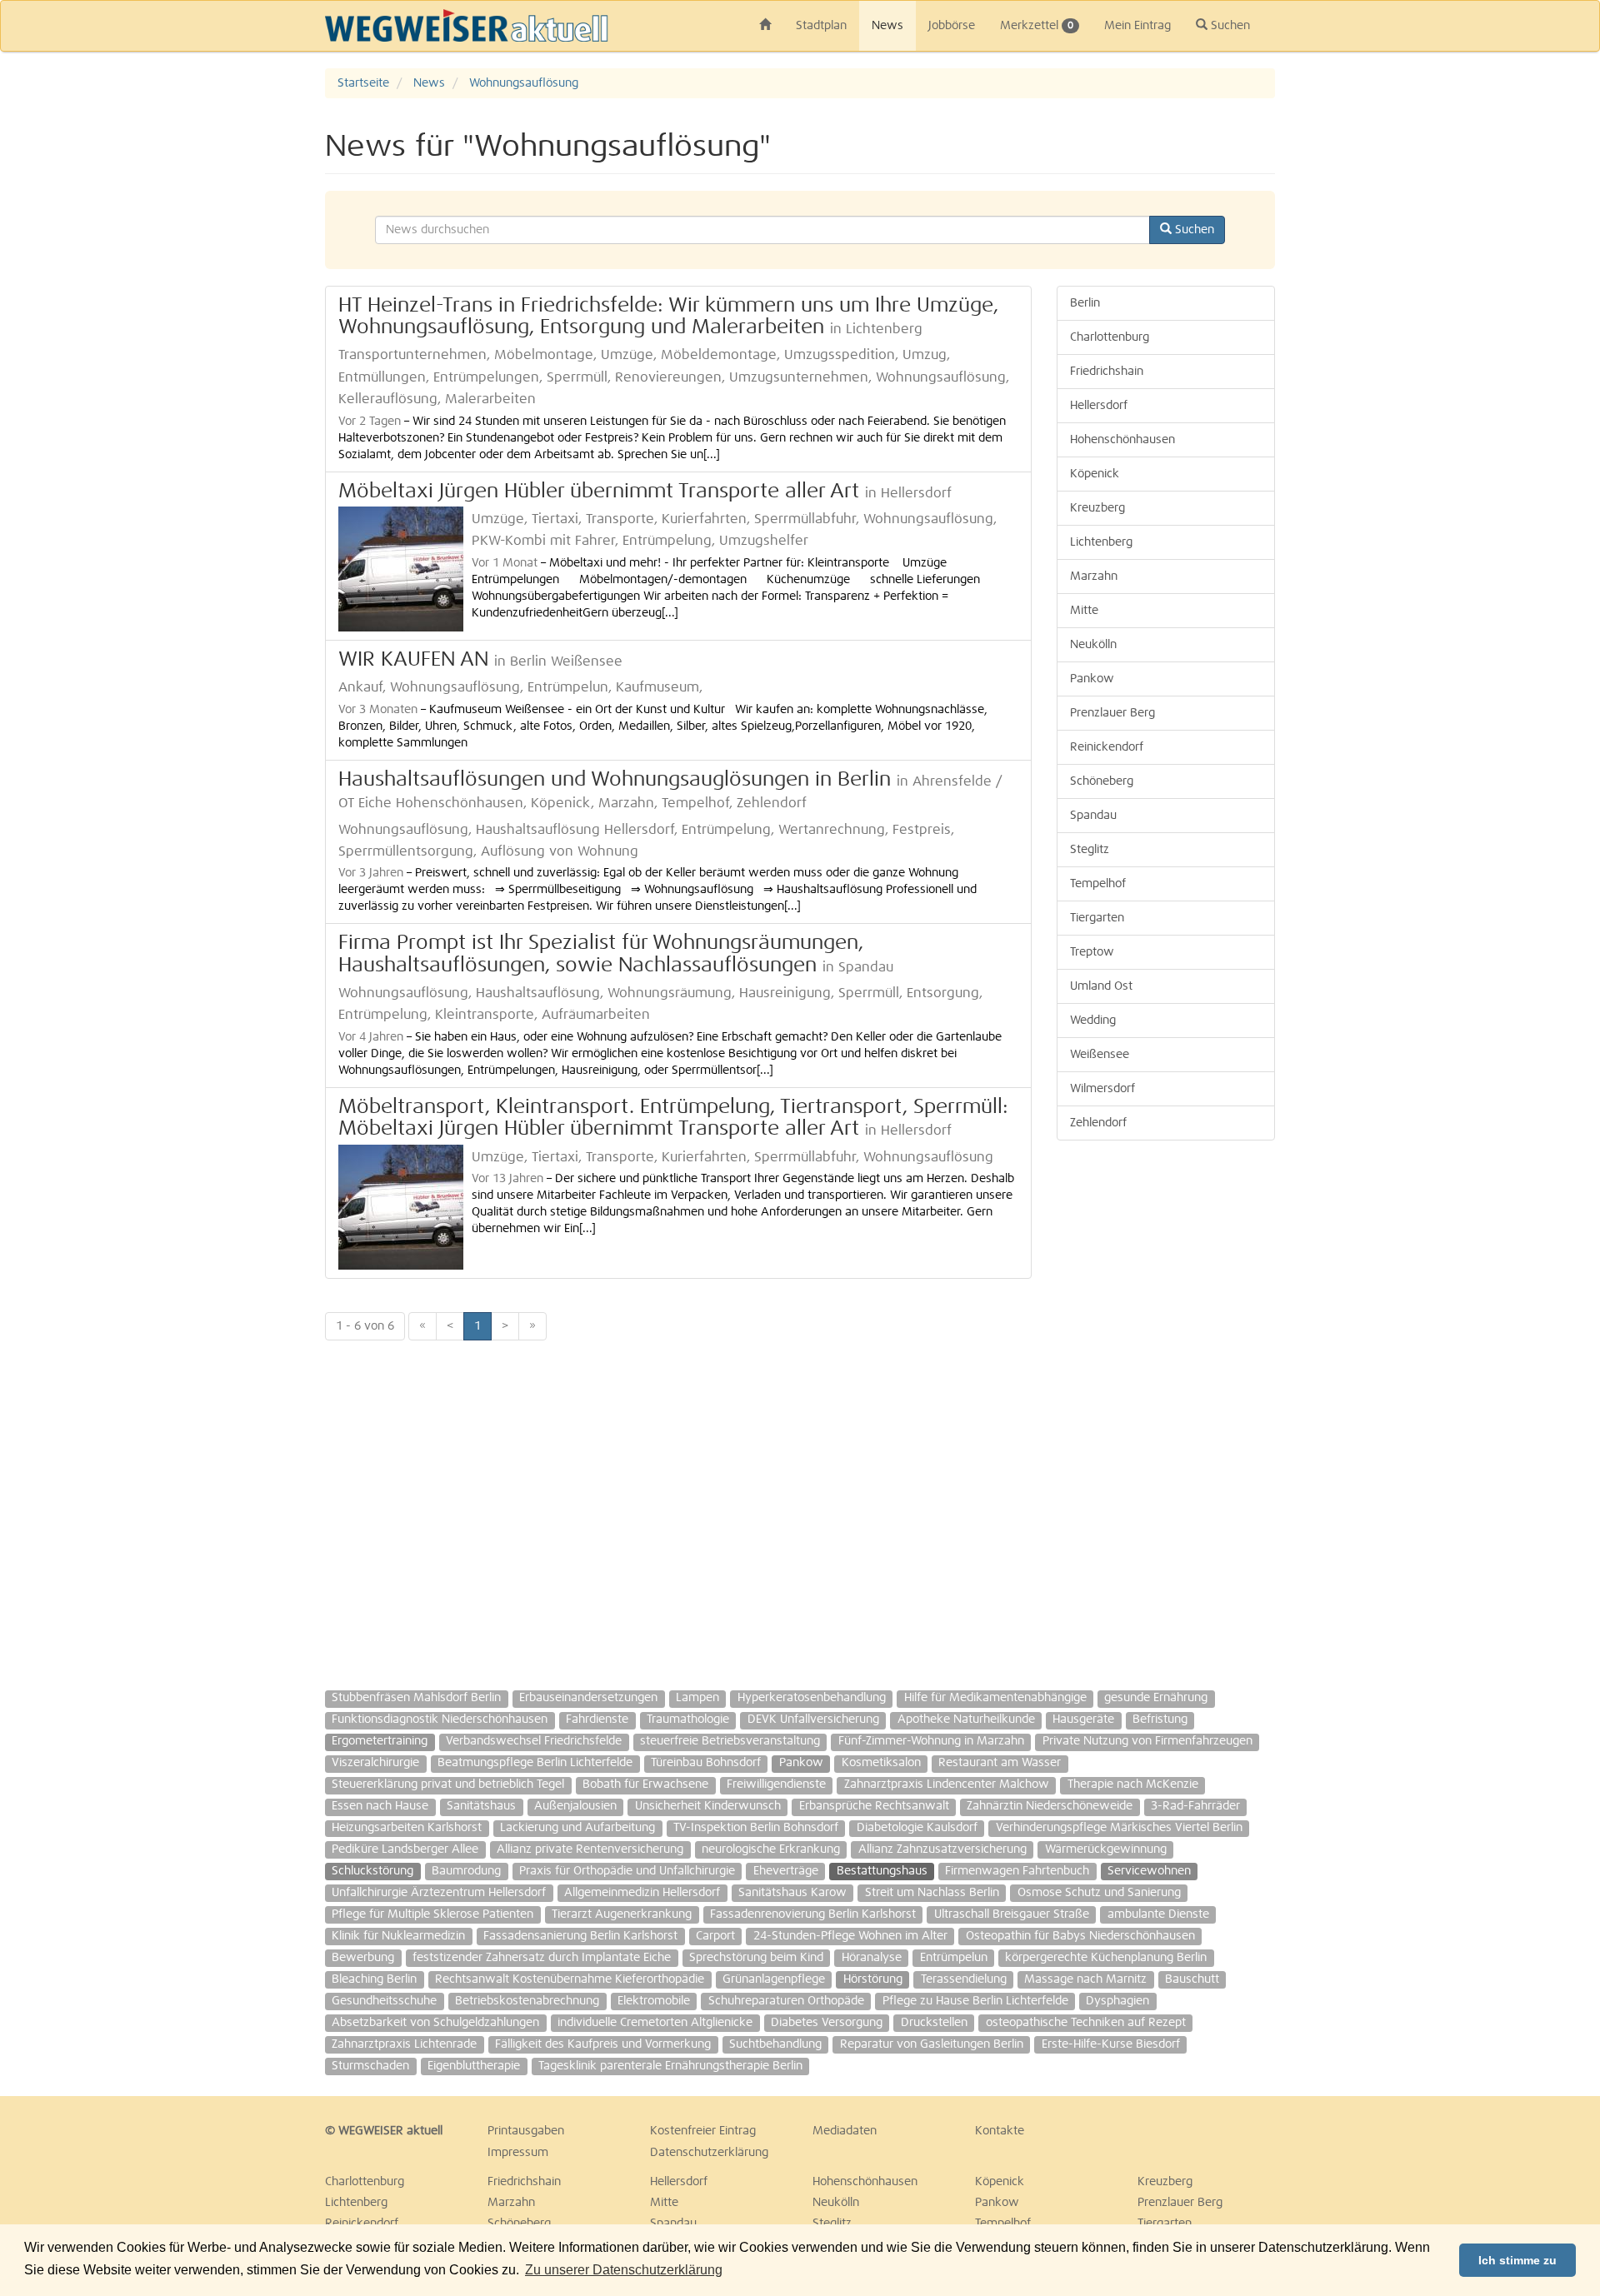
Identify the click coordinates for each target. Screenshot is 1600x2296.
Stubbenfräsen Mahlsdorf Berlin (416, 1698)
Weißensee (1100, 1055)
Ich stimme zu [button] (1517, 2260)
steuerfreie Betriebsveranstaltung (730, 1741)
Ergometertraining (380, 1741)
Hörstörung (873, 1979)
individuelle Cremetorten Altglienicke (655, 2023)
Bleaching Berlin (374, 1979)
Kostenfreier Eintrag (703, 2131)
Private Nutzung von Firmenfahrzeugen (1147, 1741)
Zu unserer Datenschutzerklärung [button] (624, 2270)
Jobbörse (952, 26)
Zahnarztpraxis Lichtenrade (404, 2044)
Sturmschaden (370, 2066)
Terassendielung (964, 1979)
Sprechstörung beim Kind (756, 1958)
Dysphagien (1117, 2001)
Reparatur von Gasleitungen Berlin (932, 2044)
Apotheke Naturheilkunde (966, 1720)
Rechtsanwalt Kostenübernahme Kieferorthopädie (570, 1979)
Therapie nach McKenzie (1133, 1784)
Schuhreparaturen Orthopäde (786, 2001)
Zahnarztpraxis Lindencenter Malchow (947, 1784)
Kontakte (1000, 2131)
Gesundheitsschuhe (384, 2001)
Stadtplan (821, 26)
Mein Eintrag (1137, 26)
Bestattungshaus (882, 1871)
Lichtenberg (1101, 542)
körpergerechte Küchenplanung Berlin (1106, 1958)
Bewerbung (363, 1958)
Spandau (1093, 816)
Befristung (1160, 1720)
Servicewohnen (1149, 1871)
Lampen (697, 1698)
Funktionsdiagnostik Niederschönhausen (440, 1720)
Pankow (1092, 679)
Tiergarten (1097, 918)
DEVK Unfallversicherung (813, 1720)
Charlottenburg (1110, 337)
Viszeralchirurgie (375, 1763)
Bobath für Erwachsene (645, 1784)
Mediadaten (845, 2131)
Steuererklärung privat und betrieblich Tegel (448, 1784)
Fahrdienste (597, 1720)
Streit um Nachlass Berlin (932, 1893)
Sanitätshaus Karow (792, 1893)
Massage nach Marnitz (1085, 1979)
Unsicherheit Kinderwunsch (708, 1806)
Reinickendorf (1107, 747)
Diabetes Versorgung (827, 2023)
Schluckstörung (372, 1871)
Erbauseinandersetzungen (588, 1698)
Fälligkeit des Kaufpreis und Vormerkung (603, 2044)
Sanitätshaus (481, 1806)
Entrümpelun (954, 1958)
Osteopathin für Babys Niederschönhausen (1080, 1936)
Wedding (1093, 1021)
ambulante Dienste (1158, 1914)
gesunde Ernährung (1156, 1698)
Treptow (1092, 952)
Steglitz (1090, 850)
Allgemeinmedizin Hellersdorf (642, 1893)
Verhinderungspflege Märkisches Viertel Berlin (1119, 1828)
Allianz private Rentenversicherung (590, 1849)
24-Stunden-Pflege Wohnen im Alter (850, 1936)
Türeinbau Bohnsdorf (706, 1763)
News (887, 26)
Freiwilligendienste (776, 1784)
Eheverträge (786, 1871)
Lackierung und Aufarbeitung (577, 1828)
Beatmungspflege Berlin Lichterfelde (535, 1763)
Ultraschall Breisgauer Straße (1012, 1914)
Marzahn (1094, 576)
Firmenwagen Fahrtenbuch (1017, 1871)
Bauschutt (1192, 1979)
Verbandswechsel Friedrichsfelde (534, 1741)
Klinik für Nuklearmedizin (398, 1936)
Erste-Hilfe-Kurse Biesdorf (1111, 2044)
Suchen (1229, 26)
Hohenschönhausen (1122, 440)
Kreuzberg (1097, 508)
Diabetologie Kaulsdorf (917, 1828)
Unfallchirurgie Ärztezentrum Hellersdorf (439, 1893)
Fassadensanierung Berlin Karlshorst (580, 1936)
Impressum (518, 2153)
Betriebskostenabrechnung (527, 2001)
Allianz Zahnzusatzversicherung (942, 1849)
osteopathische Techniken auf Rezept (1086, 2023)
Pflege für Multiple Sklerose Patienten (432, 1914)
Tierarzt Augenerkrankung (622, 1914)
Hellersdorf (1099, 406)
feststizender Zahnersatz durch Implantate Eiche (542, 1958)
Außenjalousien (575, 1806)
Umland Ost (1101, 986)
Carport (715, 1936)
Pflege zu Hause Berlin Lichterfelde (975, 2001)
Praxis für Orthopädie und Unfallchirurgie (627, 1871)
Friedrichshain (1107, 372)
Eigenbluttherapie (474, 2066)
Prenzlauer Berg (1112, 713)
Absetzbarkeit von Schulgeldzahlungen (435, 2023)
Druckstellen (934, 2023)
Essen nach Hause (380, 1806)
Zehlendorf (1098, 1123)
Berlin (1085, 303)
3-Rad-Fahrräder (1195, 1806)
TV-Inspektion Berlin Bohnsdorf (756, 1828)
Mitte (1084, 611)
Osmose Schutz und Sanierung (1099, 1893)
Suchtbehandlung (775, 2044)
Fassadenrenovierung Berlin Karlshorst (813, 1914)
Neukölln (1093, 645)
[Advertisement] (1508, 318)
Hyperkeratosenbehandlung (812, 1698)
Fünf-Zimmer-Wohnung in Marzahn (931, 1741)
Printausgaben (526, 2131)
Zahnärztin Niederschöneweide (1050, 1806)
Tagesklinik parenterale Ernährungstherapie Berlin (670, 2066)
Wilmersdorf (1102, 1089)
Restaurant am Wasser (1000, 1763)
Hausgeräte (1083, 1720)
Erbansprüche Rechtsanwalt (874, 1806)
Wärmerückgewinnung (1106, 1849)
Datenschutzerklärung (709, 2153)
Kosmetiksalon (881, 1763)
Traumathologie (688, 1720)
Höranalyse (872, 1958)
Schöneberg (1102, 781)
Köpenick (1095, 474)
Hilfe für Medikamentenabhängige (995, 1698)
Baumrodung (466, 1871)
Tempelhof (1098, 884)
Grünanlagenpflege (774, 1979)
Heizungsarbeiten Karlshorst (407, 1828)
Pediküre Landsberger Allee (405, 1849)
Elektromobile (654, 2001)
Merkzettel (1037, 26)
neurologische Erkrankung (771, 1849)
